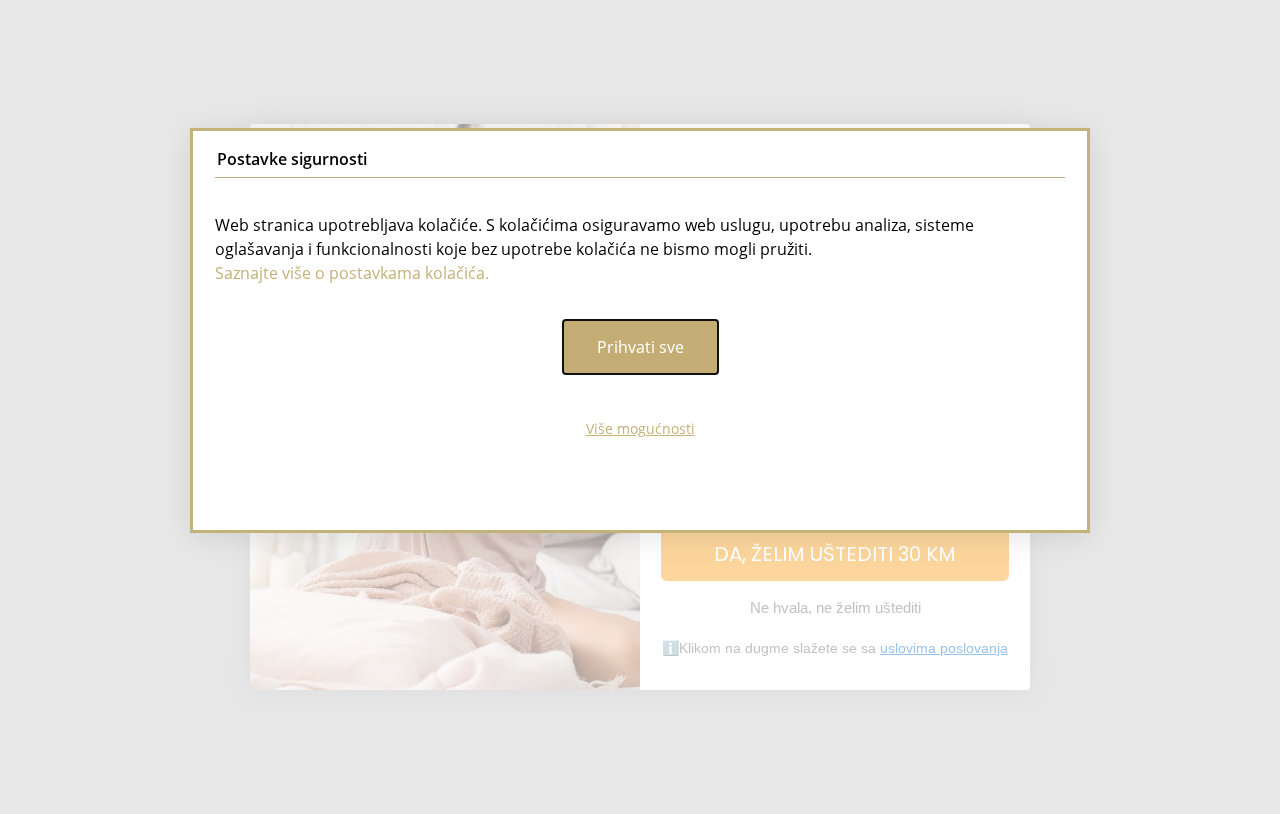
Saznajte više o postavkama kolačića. (352, 273)
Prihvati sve (640, 347)
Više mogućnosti (640, 428)
